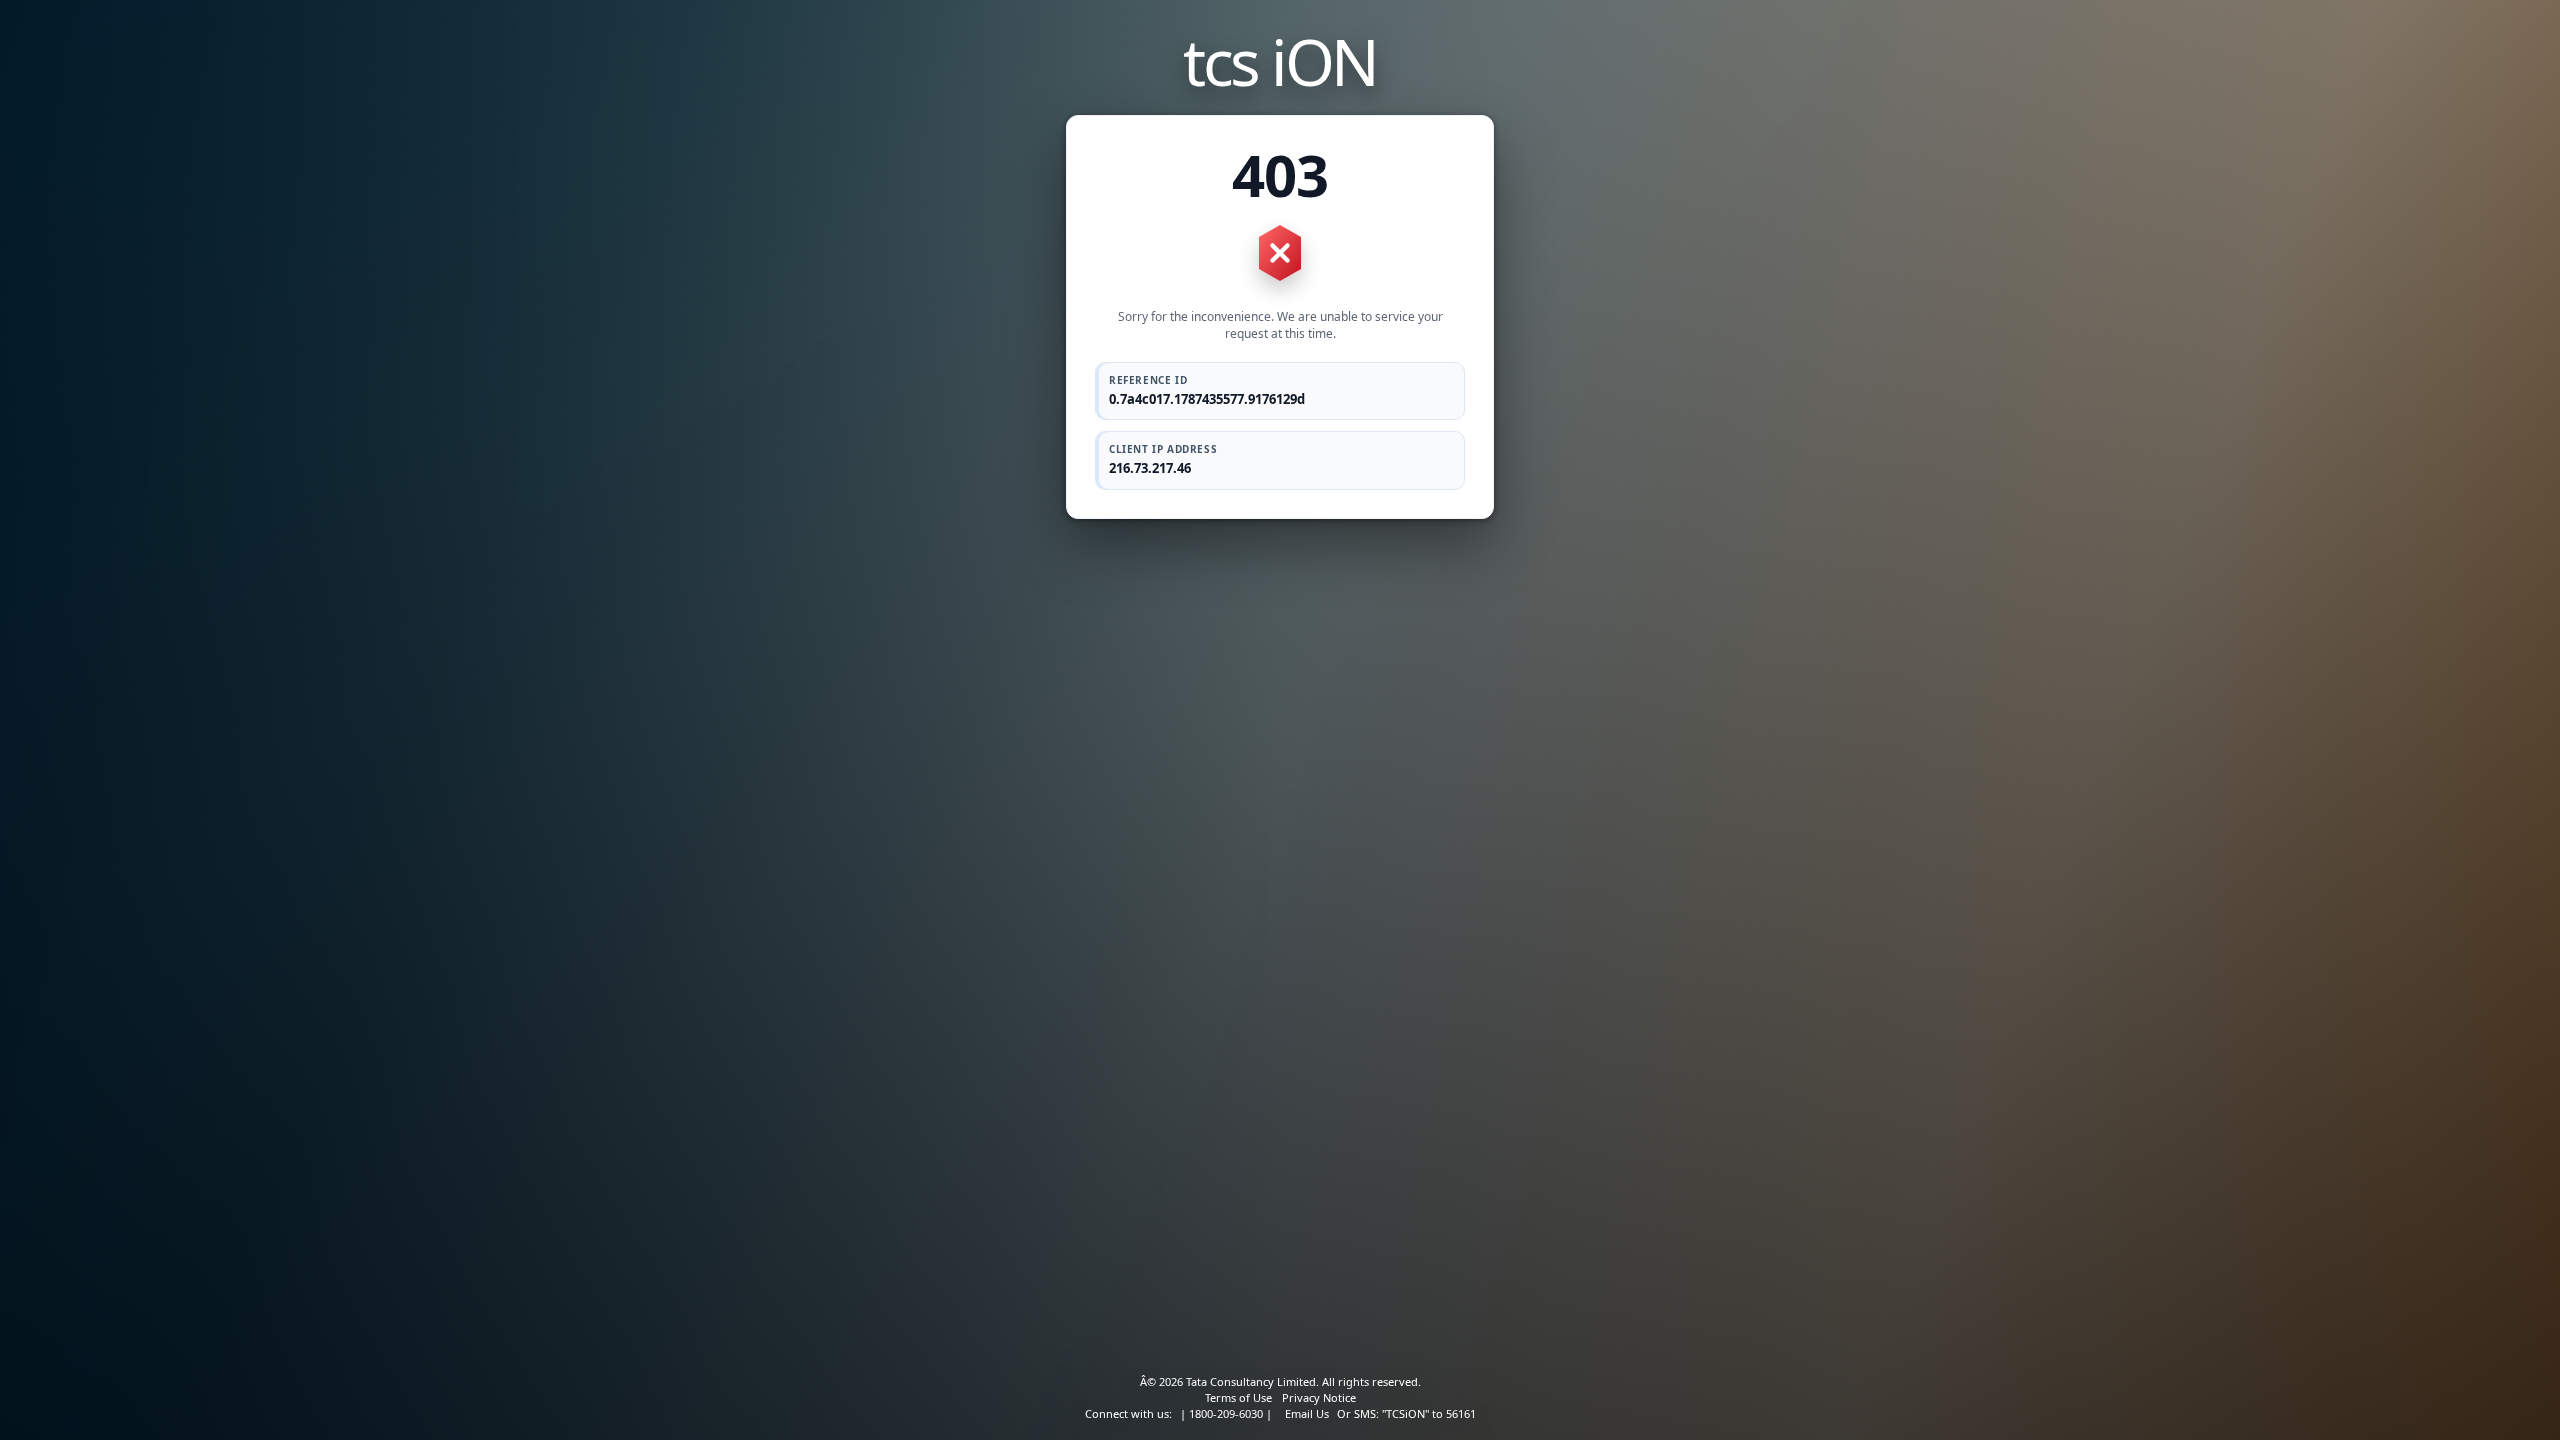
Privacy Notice (1319, 1397)
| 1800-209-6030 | (1226, 1413)
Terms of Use (1238, 1397)
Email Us (1307, 1413)
